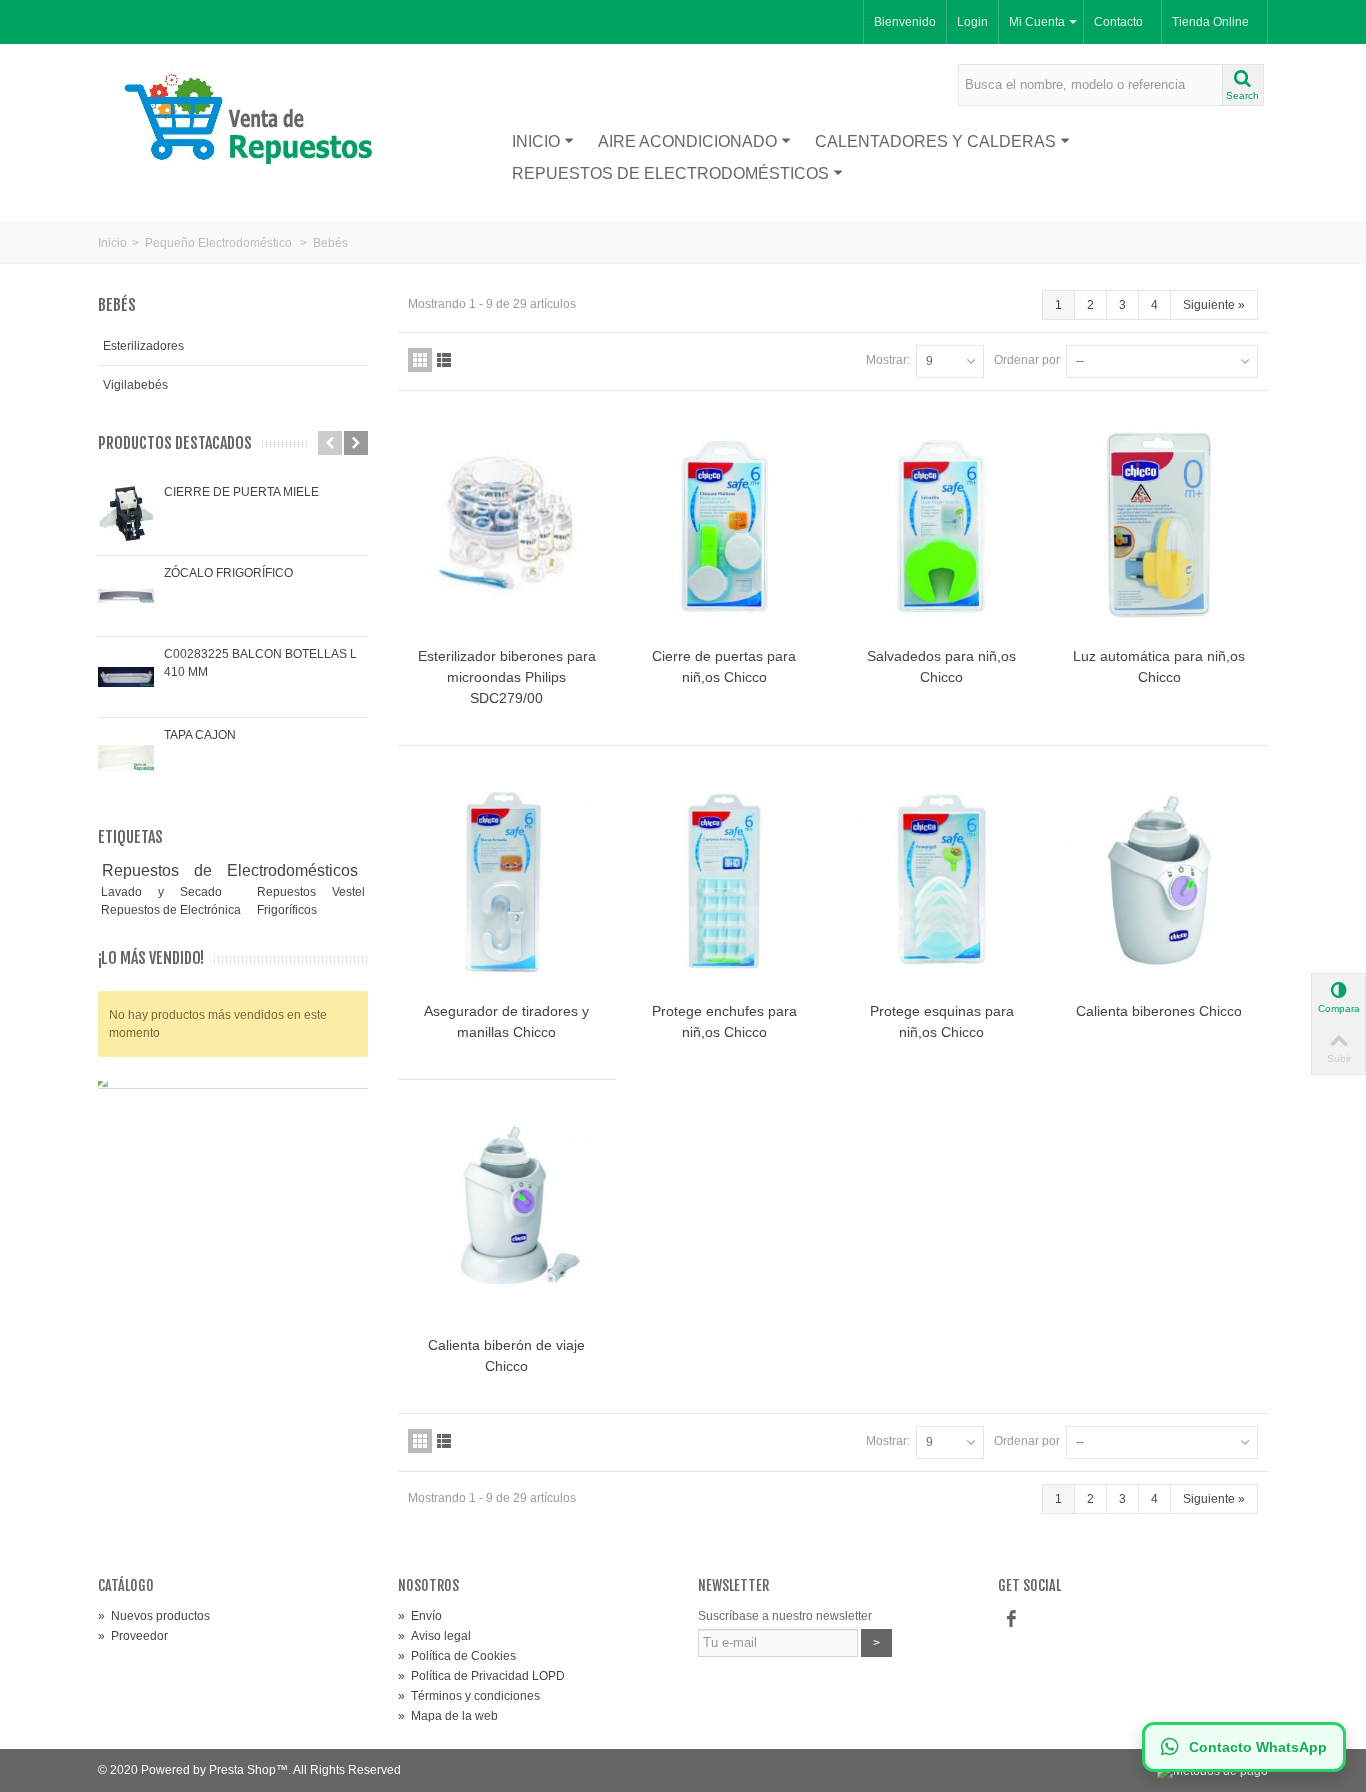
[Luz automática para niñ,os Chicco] (1160, 527)
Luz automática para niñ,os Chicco (1159, 666)
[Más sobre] (365, 871)
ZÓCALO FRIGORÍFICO (228, 573)
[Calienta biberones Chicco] (1160, 882)
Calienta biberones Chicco (1159, 1011)
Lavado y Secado (169, 892)
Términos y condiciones (469, 1696)
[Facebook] (1011, 1620)
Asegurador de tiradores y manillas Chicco (506, 1021)
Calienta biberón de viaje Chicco (506, 1355)
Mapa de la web (448, 1716)
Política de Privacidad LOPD (481, 1676)
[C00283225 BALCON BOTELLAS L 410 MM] (126, 677)
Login (972, 22)
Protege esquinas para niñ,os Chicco (942, 1021)
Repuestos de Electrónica (172, 910)
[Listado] (444, 360)
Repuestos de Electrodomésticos (670, 173)
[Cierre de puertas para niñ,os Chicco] (725, 527)
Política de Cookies (457, 1656)
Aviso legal (434, 1636)
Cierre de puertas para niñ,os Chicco (724, 666)
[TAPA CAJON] (126, 758)
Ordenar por (1027, 360)
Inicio (536, 141)
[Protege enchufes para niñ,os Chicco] (725, 882)
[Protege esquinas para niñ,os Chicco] (942, 882)
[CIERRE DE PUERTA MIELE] (126, 515)
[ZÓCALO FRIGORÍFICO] (126, 596)
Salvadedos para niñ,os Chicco (941, 666)
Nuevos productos (154, 1616)
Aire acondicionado (687, 141)
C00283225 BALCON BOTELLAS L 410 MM (260, 663)
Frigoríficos (287, 910)
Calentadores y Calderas (935, 141)
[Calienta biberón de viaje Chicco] (507, 1216)
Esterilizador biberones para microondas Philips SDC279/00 (507, 677)
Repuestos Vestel (311, 892)
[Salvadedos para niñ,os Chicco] (942, 527)
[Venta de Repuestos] (255, 122)
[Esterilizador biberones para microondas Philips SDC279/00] (507, 527)
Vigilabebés (135, 385)
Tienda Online (1210, 22)
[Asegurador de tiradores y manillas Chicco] (507, 882)
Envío (420, 1616)
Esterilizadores (143, 346)
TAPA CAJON (200, 735)
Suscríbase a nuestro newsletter (785, 1616)
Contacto (1118, 22)
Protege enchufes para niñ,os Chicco (724, 1021)
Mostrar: (888, 360)
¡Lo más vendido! (151, 958)
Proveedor (133, 1636)
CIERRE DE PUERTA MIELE (241, 492)
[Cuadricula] (420, 360)
